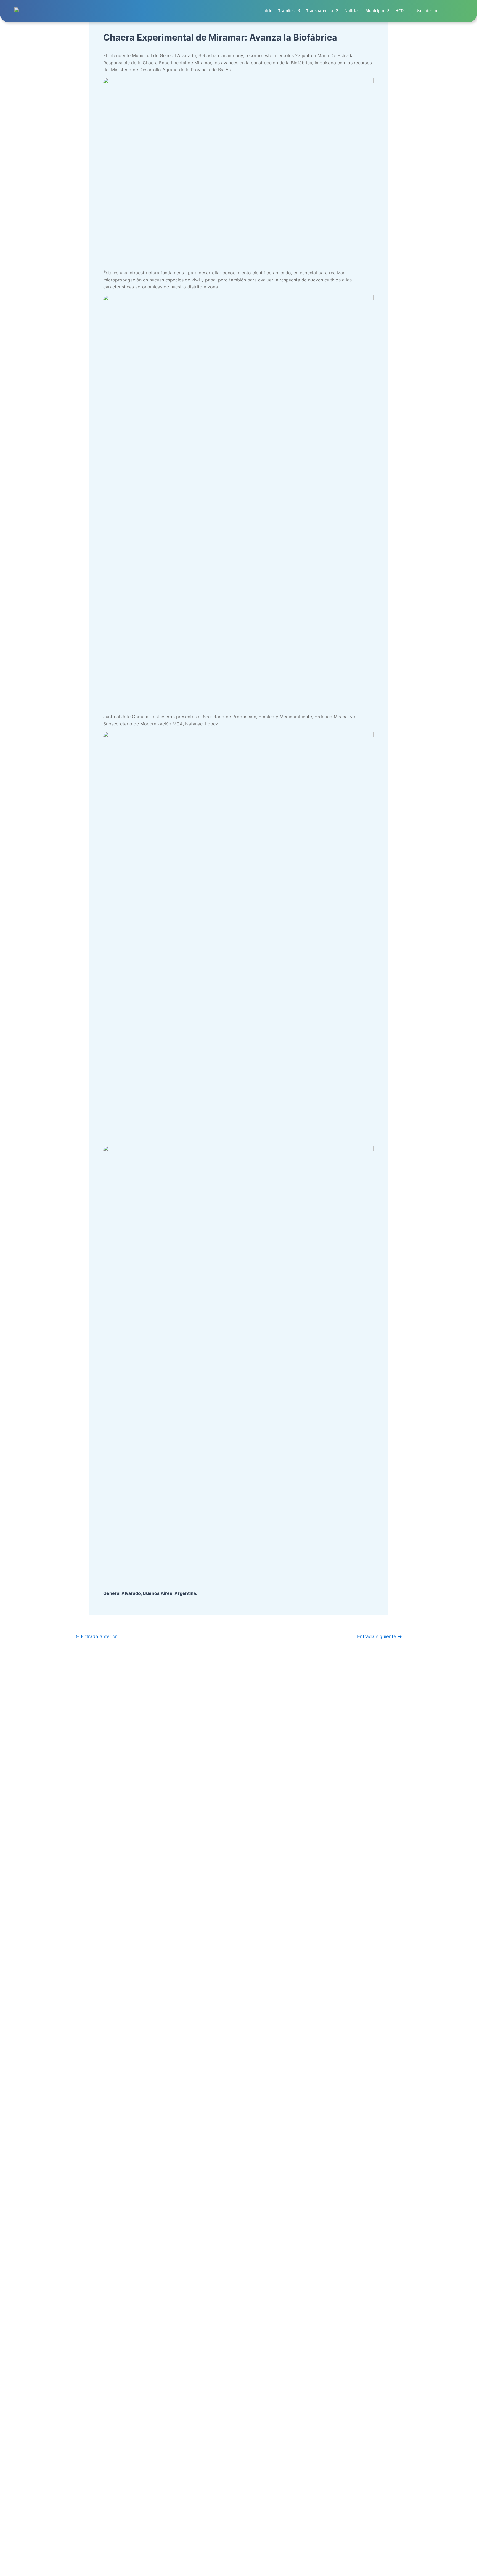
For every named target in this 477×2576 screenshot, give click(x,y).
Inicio (267, 11)
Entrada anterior (96, 1636)
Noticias (352, 11)
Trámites (286, 11)
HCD (400, 11)
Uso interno (426, 11)
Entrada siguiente (380, 1636)
